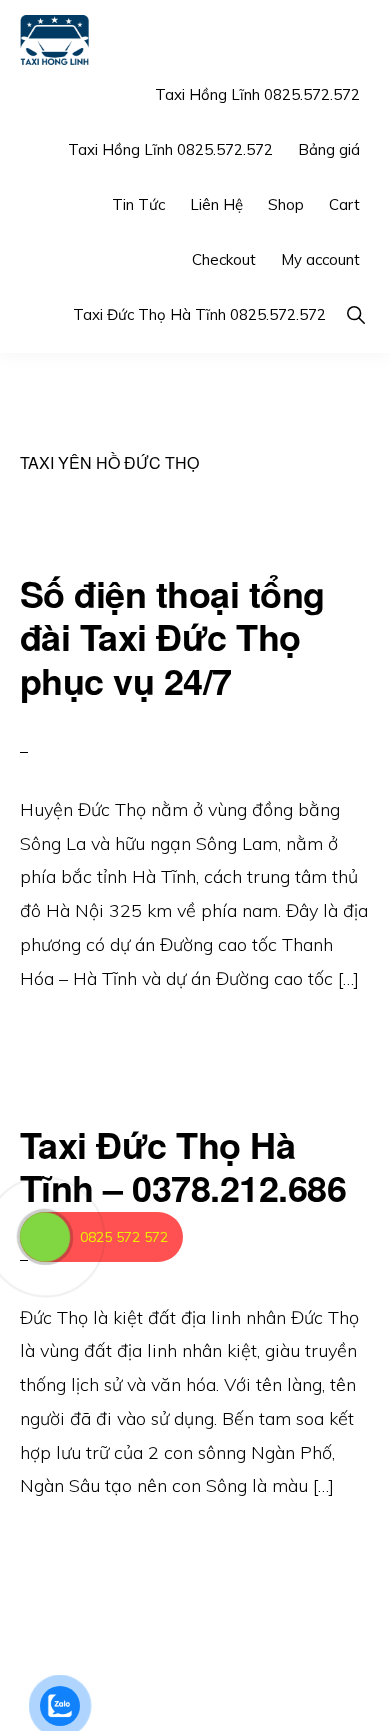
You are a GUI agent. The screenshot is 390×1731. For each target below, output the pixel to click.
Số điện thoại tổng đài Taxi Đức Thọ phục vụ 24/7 (172, 636)
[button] (355, 314)
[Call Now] (45, 1237)
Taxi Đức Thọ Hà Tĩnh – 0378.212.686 (183, 1165)
